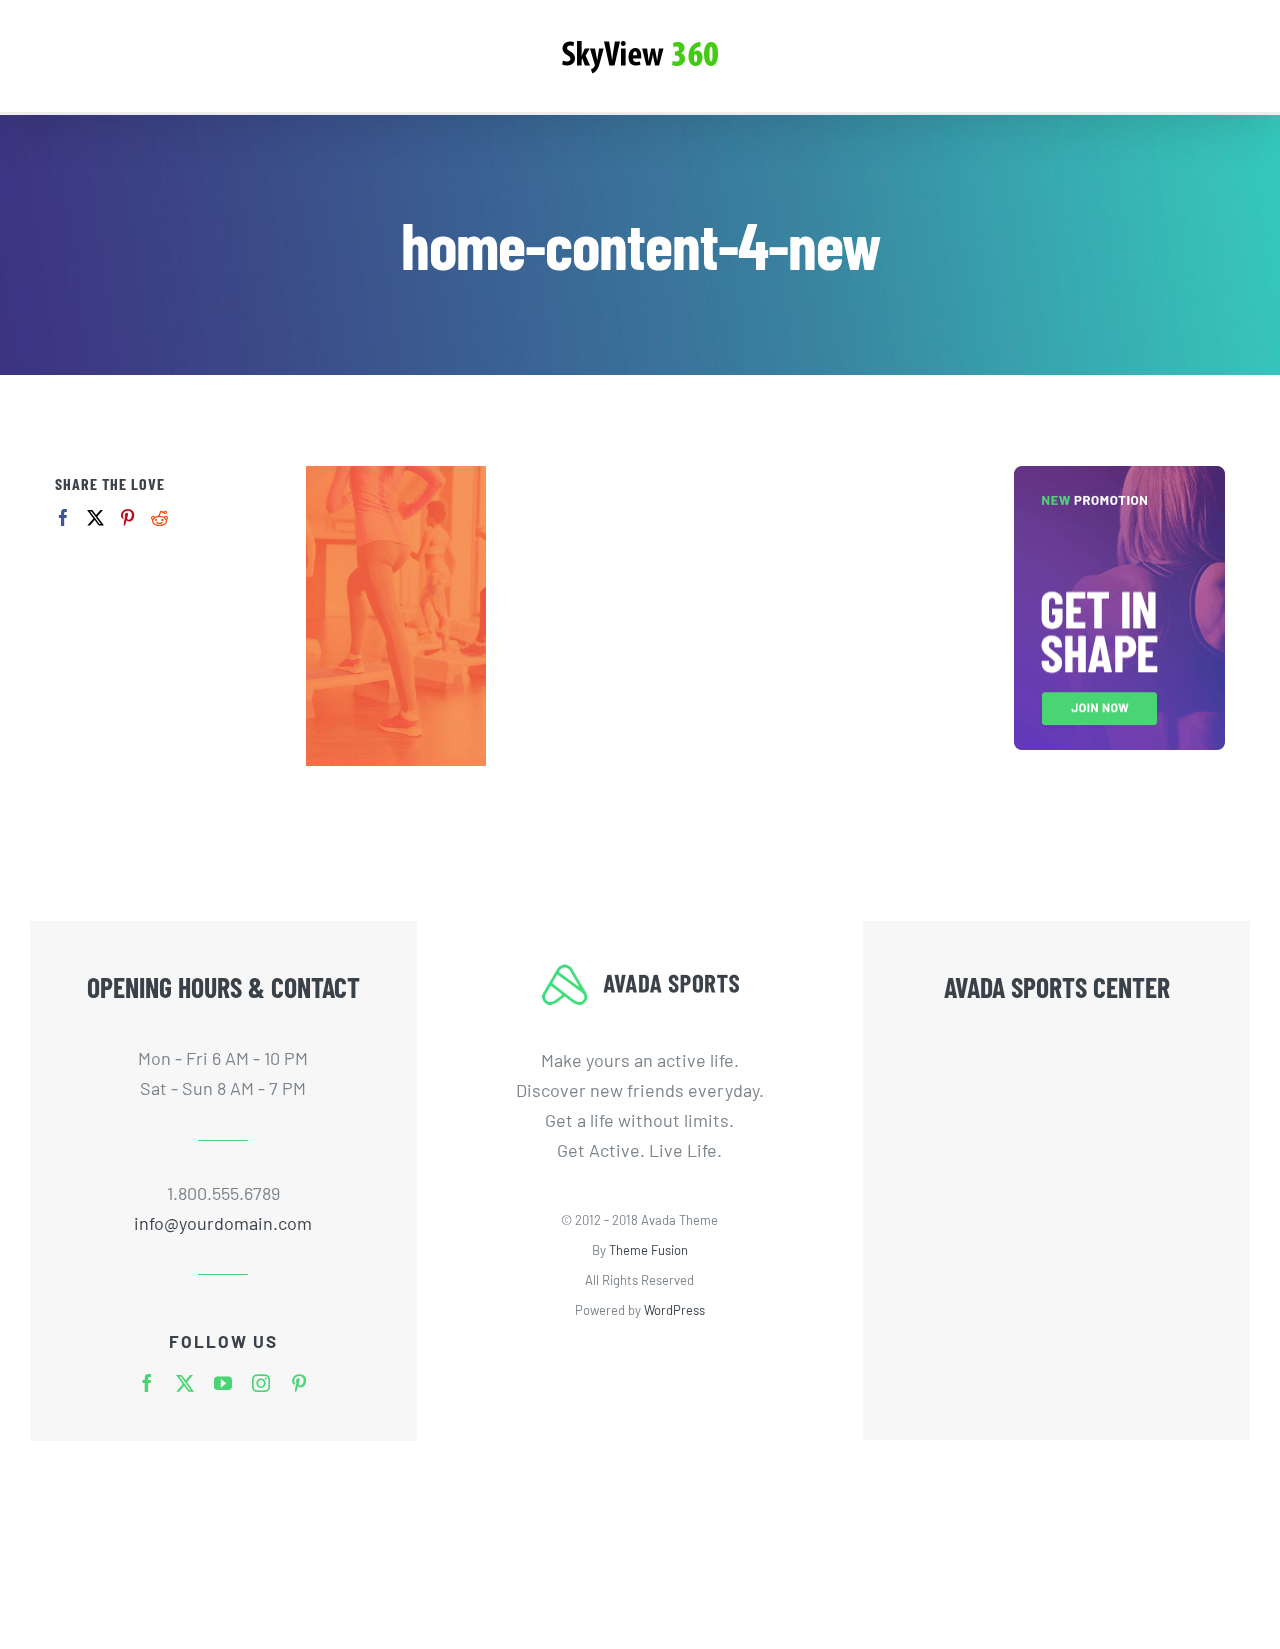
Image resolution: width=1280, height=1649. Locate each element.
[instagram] (261, 1383)
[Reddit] (159, 517)
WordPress (674, 1310)
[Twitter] (95, 517)
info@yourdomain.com (223, 1223)
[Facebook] (63, 517)
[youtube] (223, 1383)
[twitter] (185, 1383)
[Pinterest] (127, 517)
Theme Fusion (648, 1250)
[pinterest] (299, 1383)
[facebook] (147, 1383)
